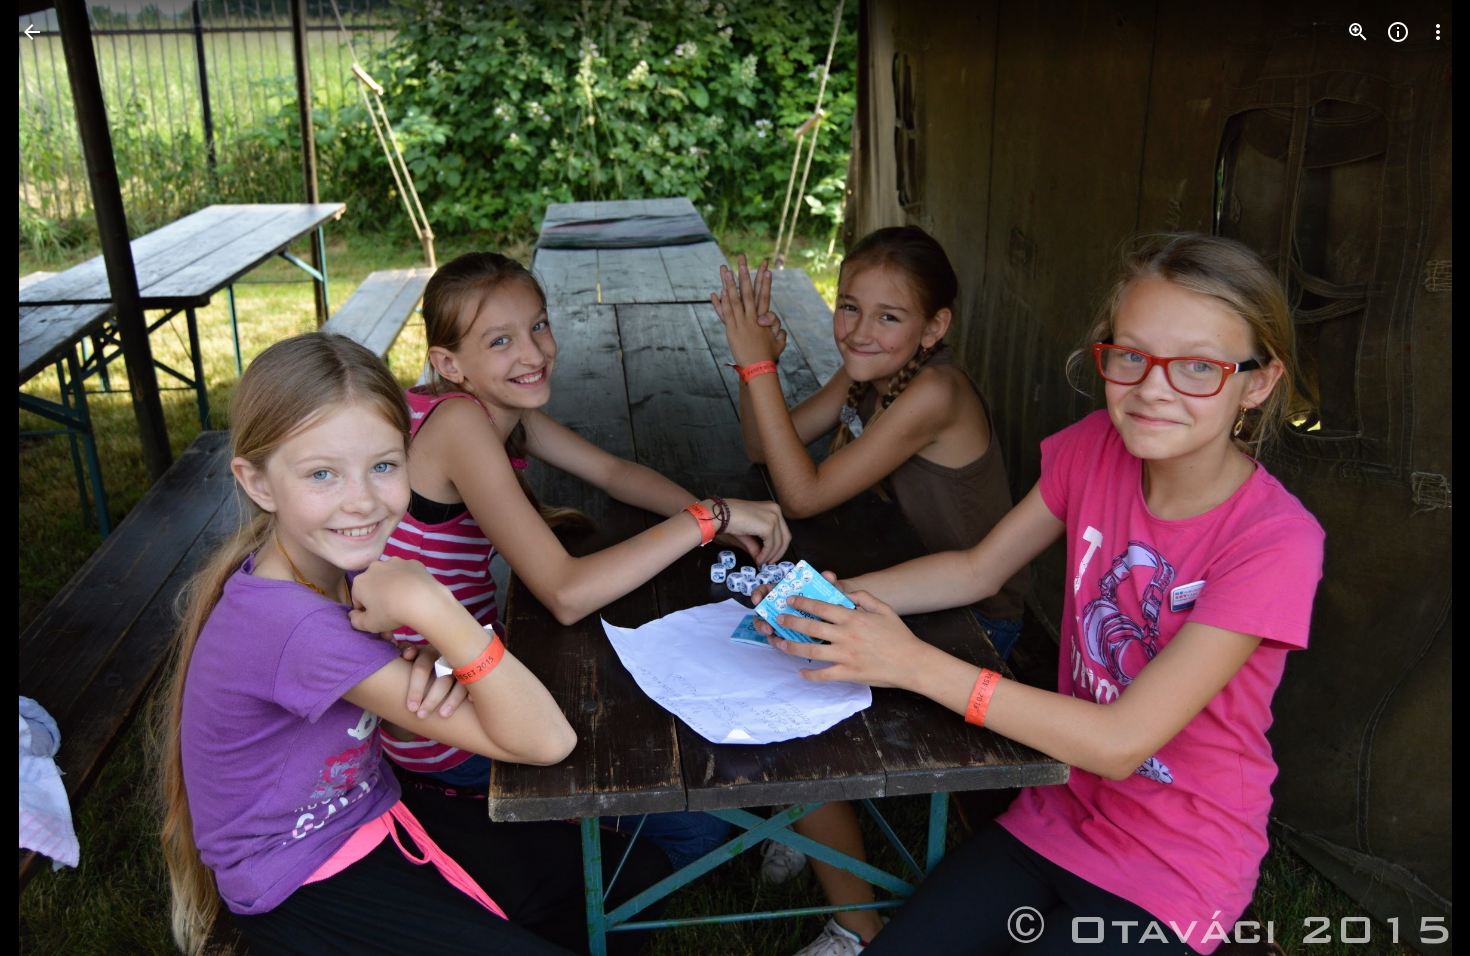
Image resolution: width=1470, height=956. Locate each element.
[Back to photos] (32, 32)
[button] (56, 478)
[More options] (1438, 32)
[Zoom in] (1358, 32)
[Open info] (1398, 32)
